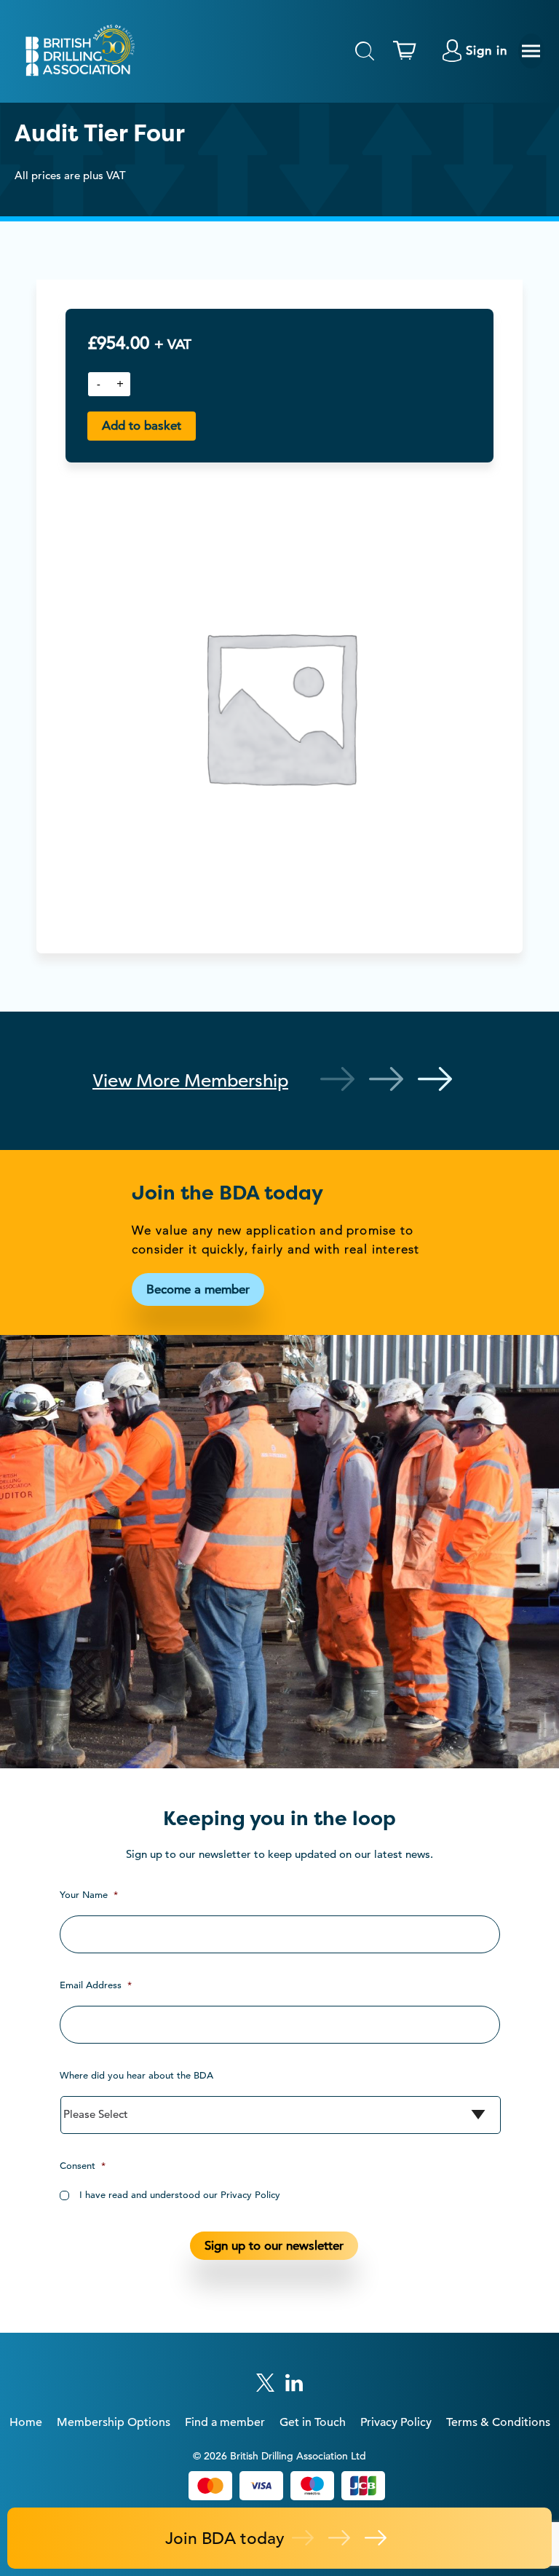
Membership (190, 1080)
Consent (83, 2166)
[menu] (531, 51)
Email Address (96, 1985)
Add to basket (142, 426)
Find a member (225, 2422)
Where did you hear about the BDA (136, 2075)
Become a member (198, 1289)
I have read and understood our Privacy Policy (180, 2195)
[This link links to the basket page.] (408, 51)
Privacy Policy (396, 2422)
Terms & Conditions (498, 2422)
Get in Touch (313, 2422)
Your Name (89, 1895)
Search (365, 51)
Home (26, 2422)
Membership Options (114, 2422)
